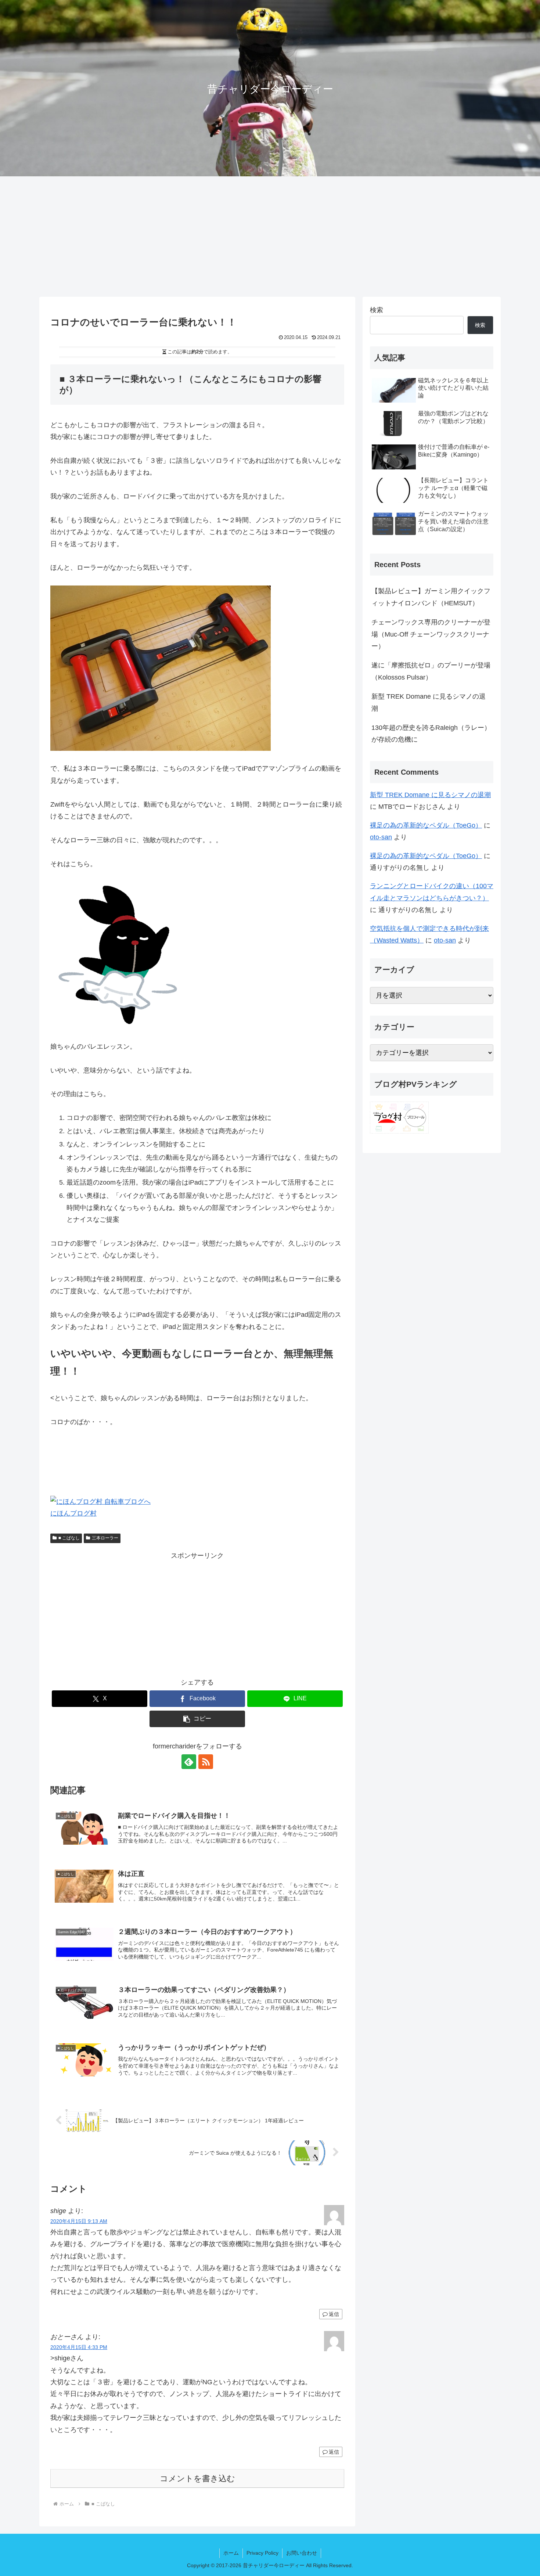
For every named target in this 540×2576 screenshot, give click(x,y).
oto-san (381, 837)
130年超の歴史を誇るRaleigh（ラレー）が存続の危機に (431, 734)
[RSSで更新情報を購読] (206, 1762)
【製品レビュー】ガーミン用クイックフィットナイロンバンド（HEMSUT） (431, 597)
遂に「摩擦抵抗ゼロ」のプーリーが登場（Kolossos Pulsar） (431, 671)
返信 (334, 2314)
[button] (197, 1719)
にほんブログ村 (73, 1513)
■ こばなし (69, 1538)
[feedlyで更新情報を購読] (189, 1762)
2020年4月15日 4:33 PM (79, 2347)
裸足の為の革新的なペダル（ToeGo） (426, 825)
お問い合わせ (302, 2553)
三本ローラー (105, 1538)
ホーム (231, 2553)
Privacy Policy (262, 2553)
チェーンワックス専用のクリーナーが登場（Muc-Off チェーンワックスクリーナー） (431, 634)
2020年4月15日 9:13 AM (79, 2221)
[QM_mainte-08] (161, 668)
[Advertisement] (270, 237)
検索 (377, 310)
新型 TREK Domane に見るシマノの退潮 (429, 702)
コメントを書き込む (197, 2478)
